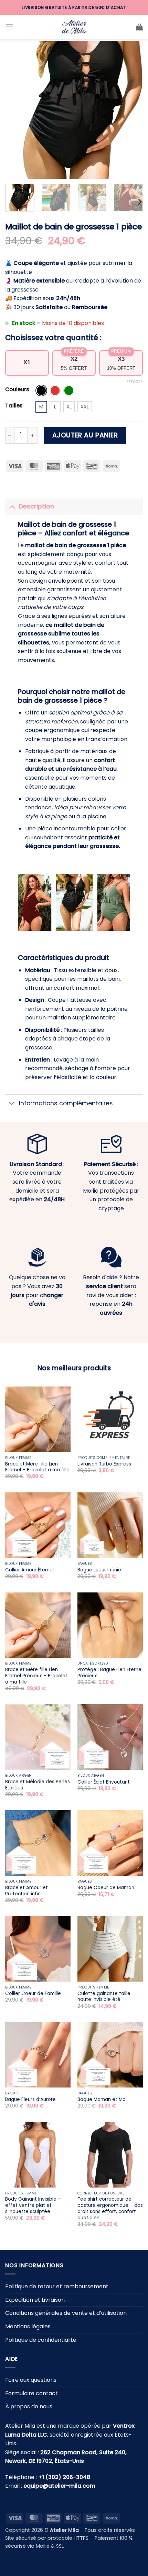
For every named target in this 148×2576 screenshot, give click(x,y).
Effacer (135, 382)
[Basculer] (12, 506)
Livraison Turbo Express (104, 1464)
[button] (9, 27)
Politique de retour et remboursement (57, 2286)
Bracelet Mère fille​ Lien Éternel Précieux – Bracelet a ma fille (36, 1676)
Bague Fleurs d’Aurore (30, 2100)
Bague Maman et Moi (102, 2100)
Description (36, 506)
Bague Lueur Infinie (99, 1570)
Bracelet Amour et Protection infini (27, 1891)
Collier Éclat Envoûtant (104, 1782)
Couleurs (17, 389)
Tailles (14, 406)
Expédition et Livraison (35, 2300)
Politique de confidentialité (41, 2340)
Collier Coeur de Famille (33, 1994)
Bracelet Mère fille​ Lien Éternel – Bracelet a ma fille (37, 1467)
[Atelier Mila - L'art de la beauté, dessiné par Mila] (74, 27)
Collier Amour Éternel (29, 1570)
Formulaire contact (31, 2393)
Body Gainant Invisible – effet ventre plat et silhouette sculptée (33, 2205)
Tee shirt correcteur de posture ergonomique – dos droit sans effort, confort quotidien (110, 2208)
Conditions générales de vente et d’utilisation (66, 2313)
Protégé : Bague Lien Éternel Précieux (110, 1673)
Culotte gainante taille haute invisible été (104, 1997)
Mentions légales (28, 2326)
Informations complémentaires (66, 1103)
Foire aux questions (31, 2380)
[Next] (131, 110)
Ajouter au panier (85, 435)
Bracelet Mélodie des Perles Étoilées (38, 1785)
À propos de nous (29, 2406)
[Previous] (17, 110)
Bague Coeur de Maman (106, 1888)
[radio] (41, 391)
